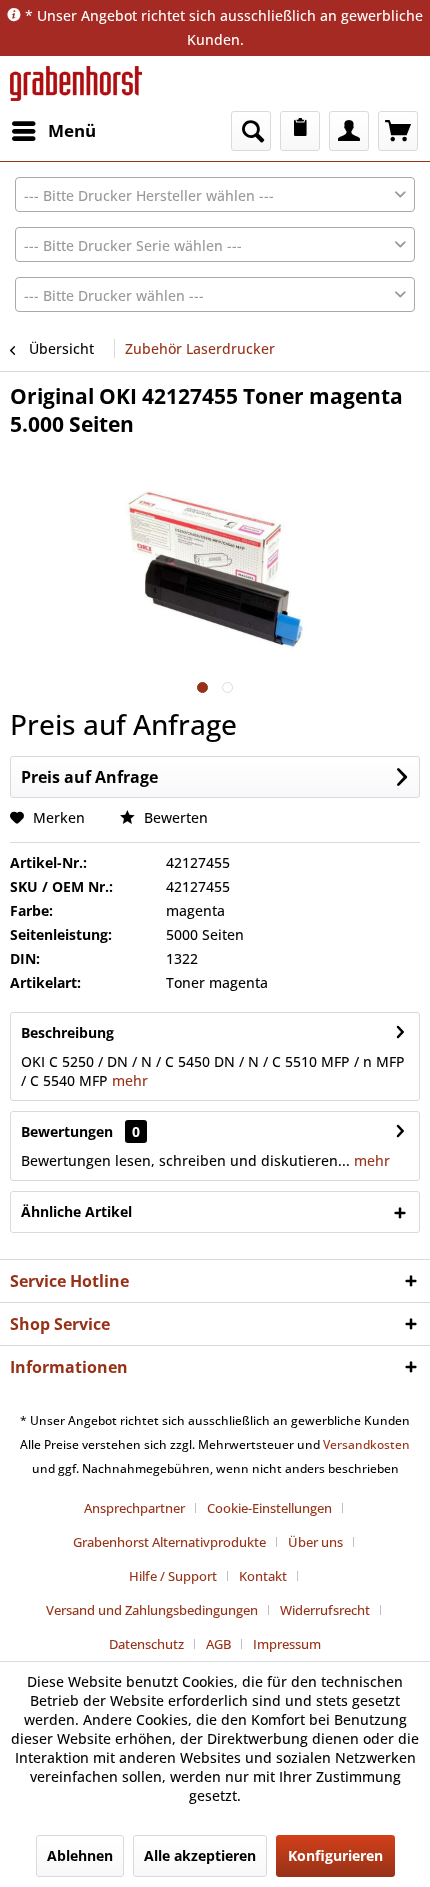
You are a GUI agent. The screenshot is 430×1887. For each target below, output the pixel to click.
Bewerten (174, 817)
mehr (128, 1080)
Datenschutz (146, 1644)
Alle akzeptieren (200, 1855)
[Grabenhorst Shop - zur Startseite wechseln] (76, 83)
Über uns (315, 1542)
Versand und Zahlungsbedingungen (152, 1610)
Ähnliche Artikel (76, 1211)
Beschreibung (67, 1032)
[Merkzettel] (300, 131)
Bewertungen (67, 1131)
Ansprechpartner (134, 1508)
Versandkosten (366, 1444)
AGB (218, 1644)
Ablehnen (80, 1855)
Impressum (287, 1644)
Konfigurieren (335, 1855)
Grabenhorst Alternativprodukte (169, 1542)
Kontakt (263, 1576)
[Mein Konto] (349, 131)
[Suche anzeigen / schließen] (251, 131)
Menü (72, 130)
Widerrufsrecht (325, 1610)
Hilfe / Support (173, 1576)
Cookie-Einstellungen (269, 1508)
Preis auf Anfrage (89, 777)
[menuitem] (53, 131)
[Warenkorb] (398, 131)
